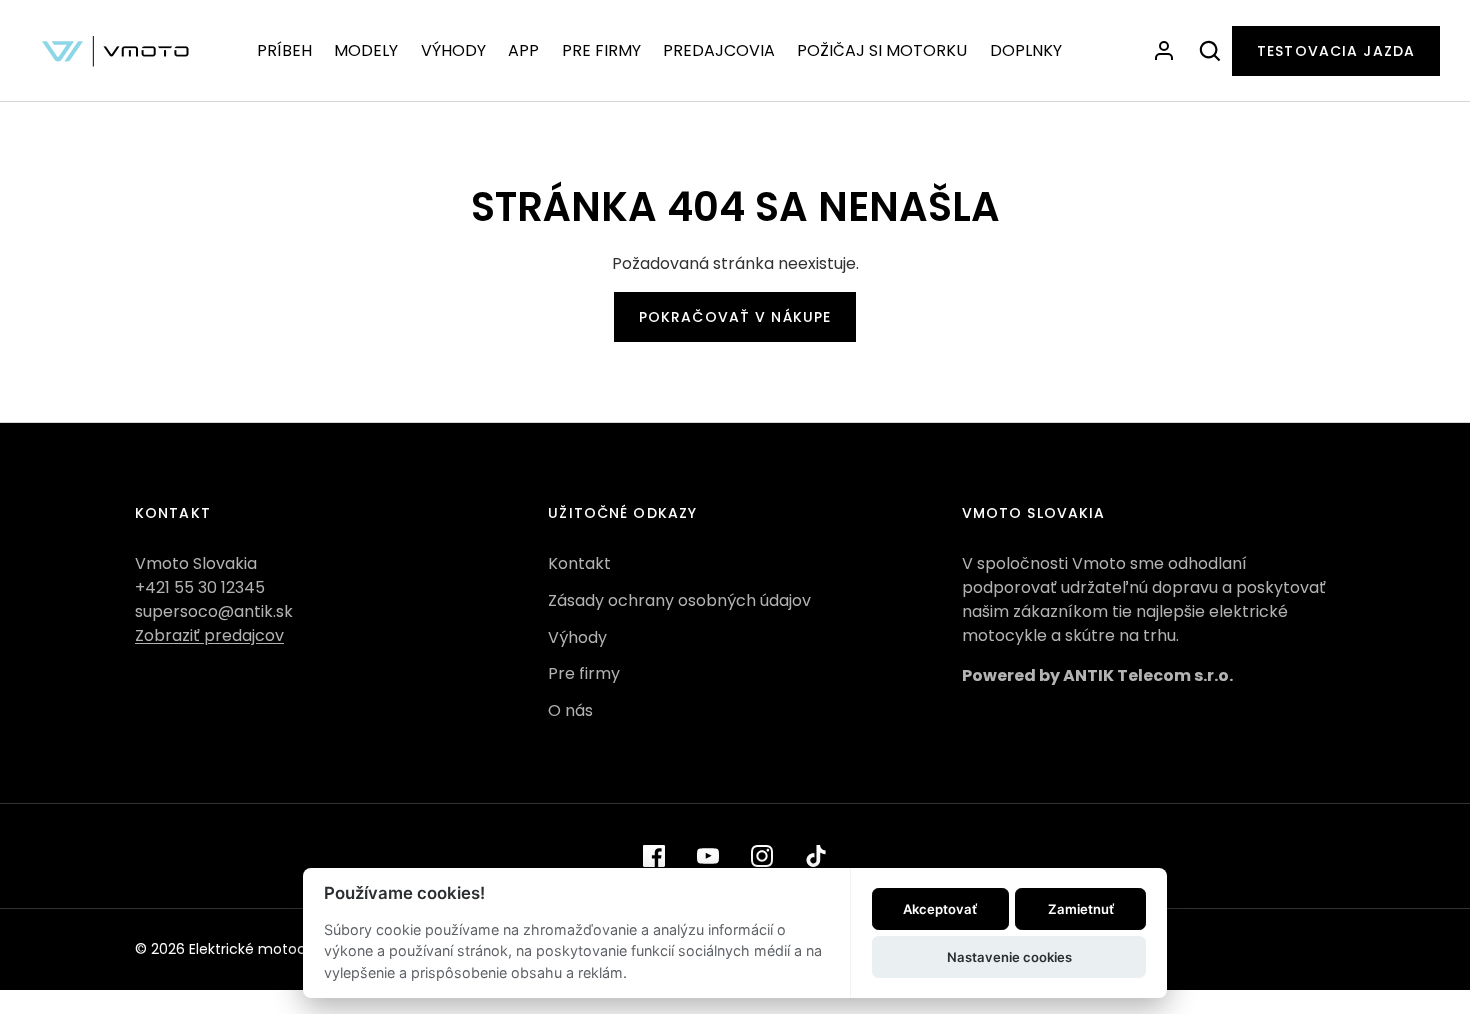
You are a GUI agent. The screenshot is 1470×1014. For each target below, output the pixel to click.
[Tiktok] (816, 856)
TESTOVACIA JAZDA (1336, 51)
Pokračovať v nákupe (735, 317)
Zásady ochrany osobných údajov (679, 600)
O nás (570, 710)
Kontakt (579, 563)
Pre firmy (584, 673)
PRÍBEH (284, 50)
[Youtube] (708, 856)
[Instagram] (762, 856)
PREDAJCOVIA (719, 50)
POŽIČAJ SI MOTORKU (882, 50)
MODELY (366, 50)
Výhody (577, 637)
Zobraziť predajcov (209, 635)
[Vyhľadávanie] (1210, 51)
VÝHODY (453, 50)
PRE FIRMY (601, 50)
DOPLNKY (1026, 50)
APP (523, 50)
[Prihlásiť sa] (1164, 51)
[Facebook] (654, 856)
